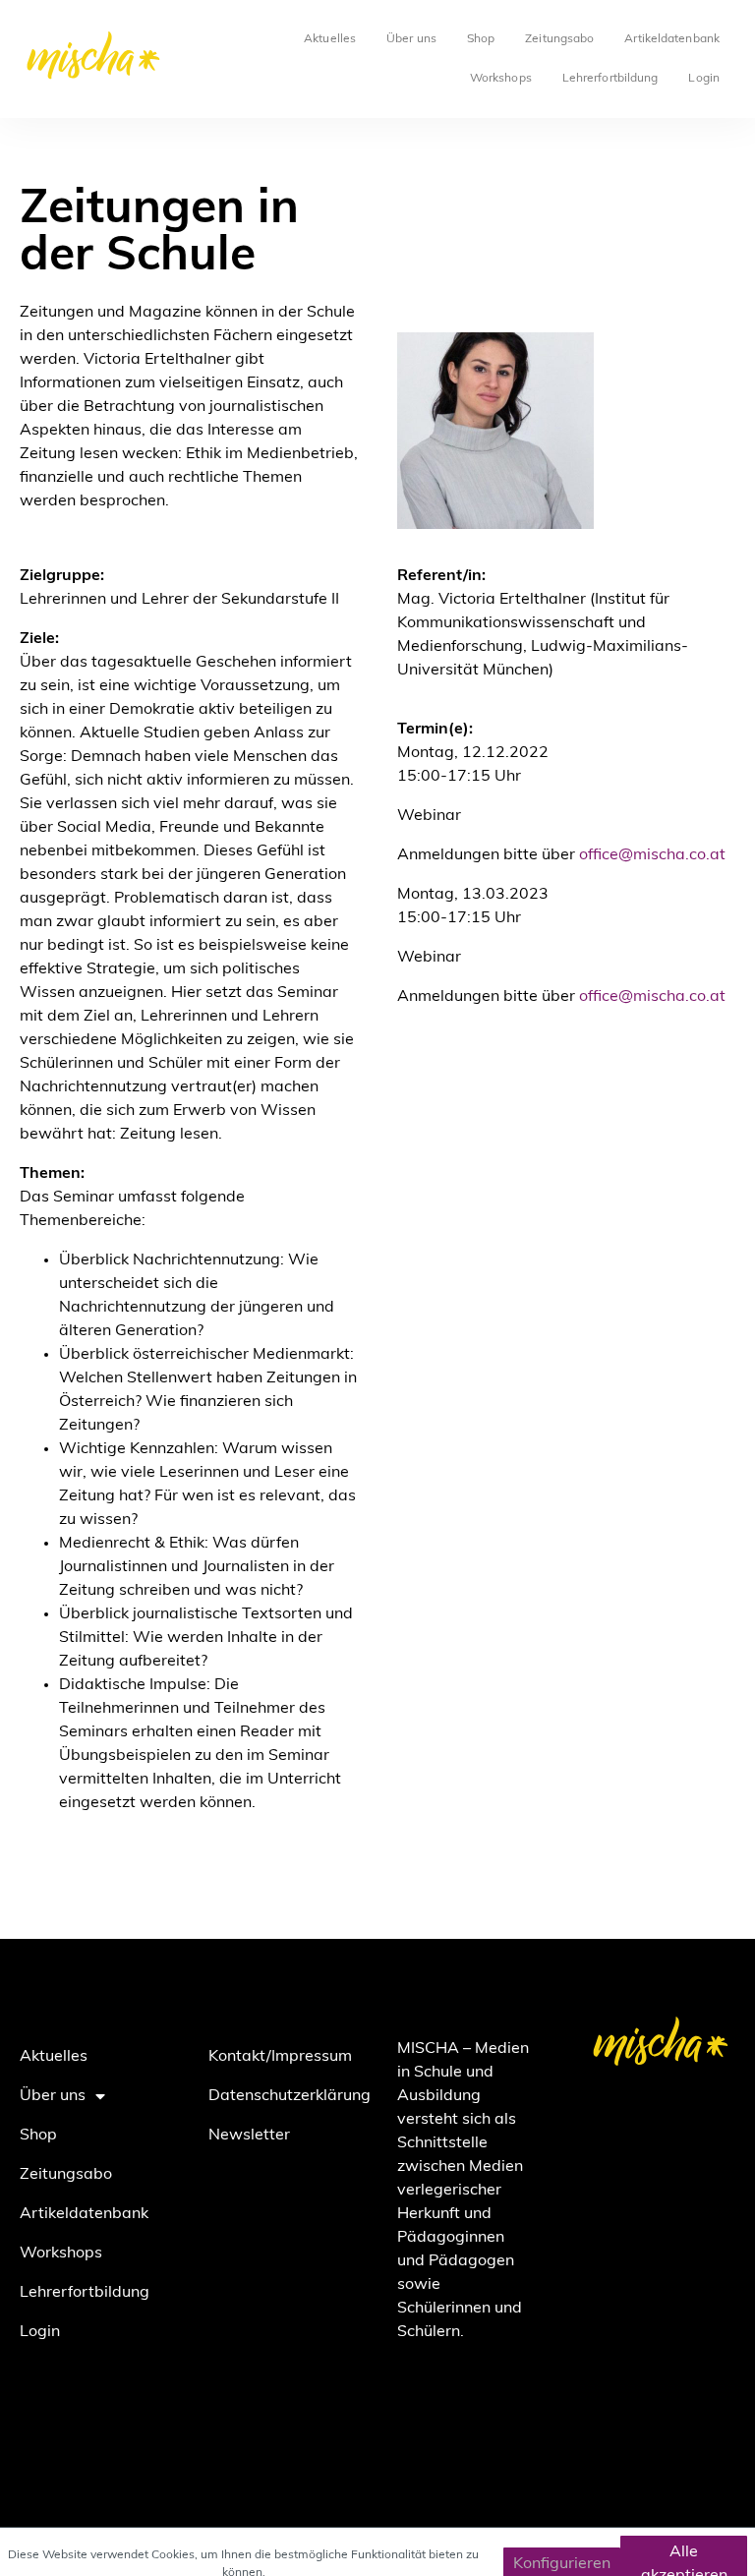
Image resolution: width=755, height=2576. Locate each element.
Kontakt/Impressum (280, 2057)
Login (704, 79)
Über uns (411, 39)
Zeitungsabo (559, 39)
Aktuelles (330, 39)
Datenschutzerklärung (283, 2096)
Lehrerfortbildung (610, 79)
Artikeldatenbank (672, 39)
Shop (481, 39)
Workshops (501, 79)
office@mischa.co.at (652, 855)
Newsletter (249, 2136)
